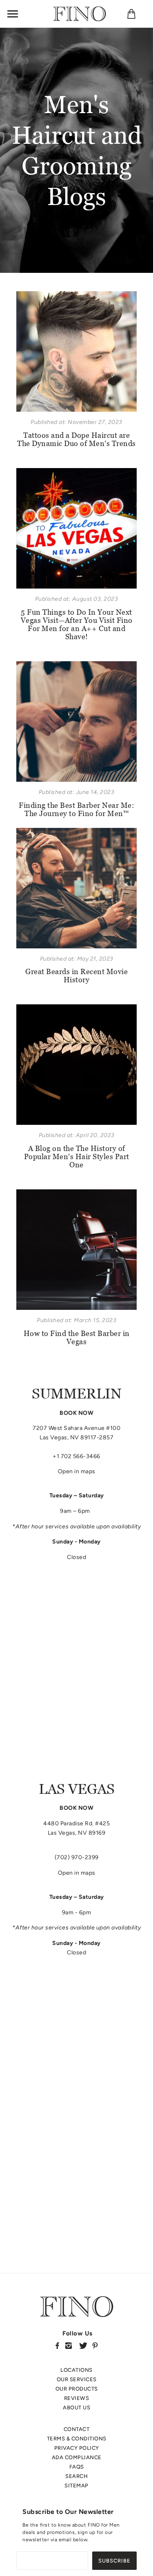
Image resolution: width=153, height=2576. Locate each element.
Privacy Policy (77, 2448)
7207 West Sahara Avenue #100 (76, 1428)
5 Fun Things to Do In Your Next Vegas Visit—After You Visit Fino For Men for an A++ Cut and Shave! (77, 624)
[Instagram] (69, 2345)
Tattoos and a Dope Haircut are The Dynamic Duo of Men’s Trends (76, 439)
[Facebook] (57, 2345)
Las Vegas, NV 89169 (77, 1833)
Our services (77, 2379)
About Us (76, 2408)
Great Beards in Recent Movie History (76, 976)
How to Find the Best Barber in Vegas (77, 1337)
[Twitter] (83, 2345)
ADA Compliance (77, 2457)
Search (76, 2476)
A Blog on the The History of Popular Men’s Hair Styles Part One (77, 1156)
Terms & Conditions (77, 2439)
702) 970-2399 (78, 1857)
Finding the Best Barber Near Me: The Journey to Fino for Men (76, 809)
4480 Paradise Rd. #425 (76, 1823)
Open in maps (77, 1471)
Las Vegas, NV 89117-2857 (76, 1437)
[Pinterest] (95, 2345)
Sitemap (76, 2486)
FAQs (77, 2467)
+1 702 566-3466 (76, 1456)
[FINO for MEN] (80, 13)
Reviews (77, 2398)
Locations (76, 2370)
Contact (77, 2429)
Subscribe (114, 2561)
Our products (77, 2389)
